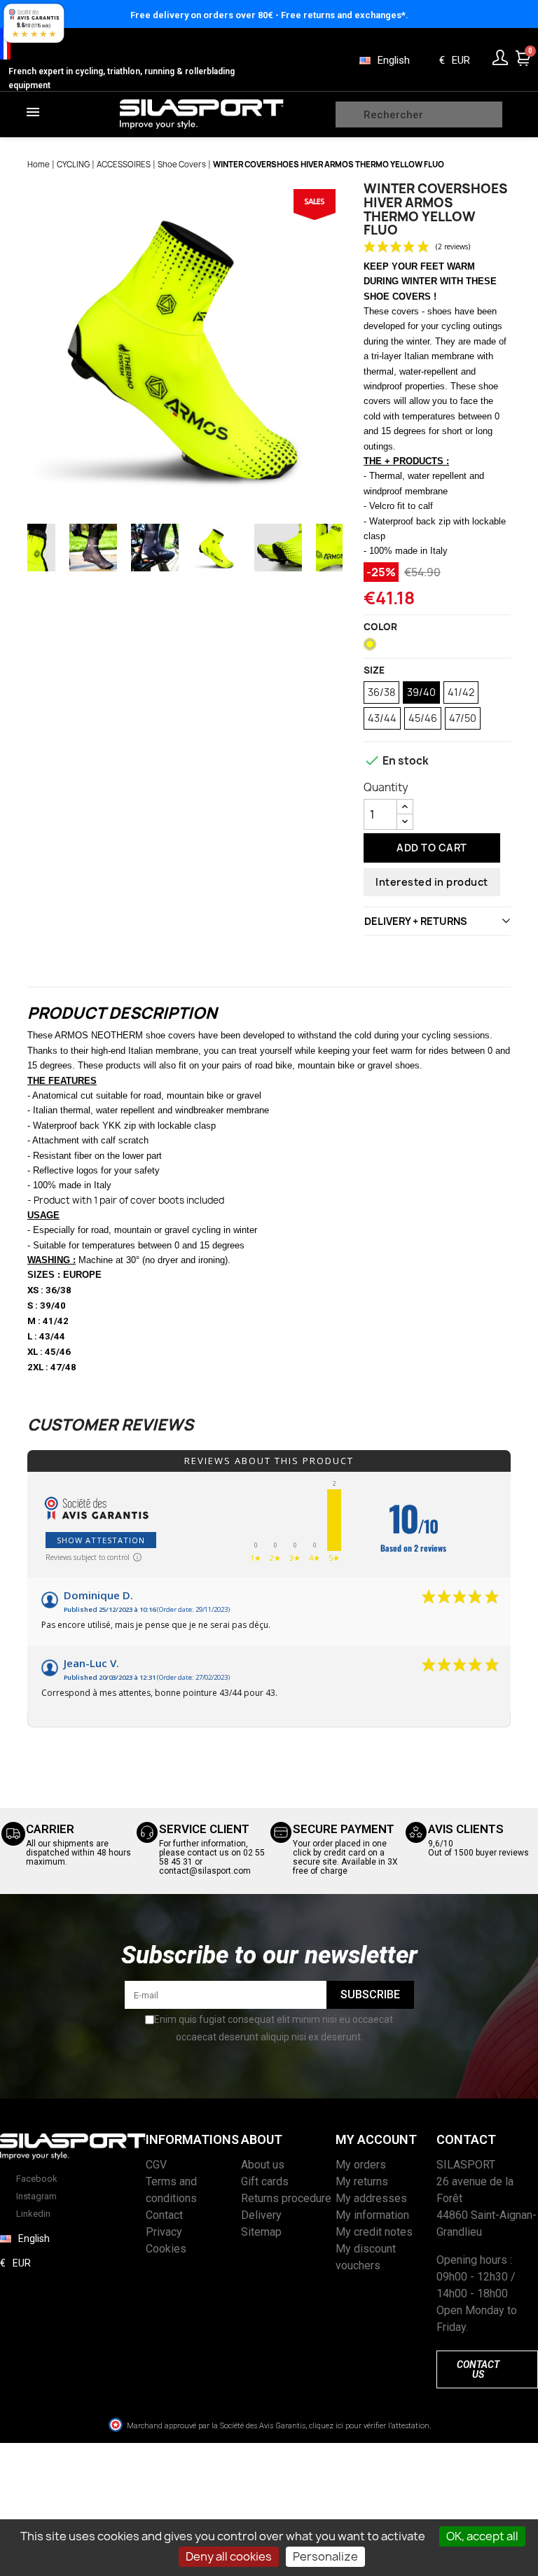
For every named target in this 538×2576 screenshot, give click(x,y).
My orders (361, 2165)
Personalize (325, 2556)
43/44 (382, 718)
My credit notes (374, 2232)
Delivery (261, 2215)
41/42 (461, 692)
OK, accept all (482, 2536)
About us (263, 2165)
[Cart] (523, 58)
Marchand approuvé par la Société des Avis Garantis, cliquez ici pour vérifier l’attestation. (279, 2426)
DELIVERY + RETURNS (416, 921)
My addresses (371, 2198)
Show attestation (101, 1540)
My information (372, 2215)
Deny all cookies (229, 2556)
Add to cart (432, 848)
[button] (487, 2369)
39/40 (421, 692)
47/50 (463, 718)
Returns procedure (286, 2198)
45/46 (423, 718)
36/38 (381, 692)
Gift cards (265, 2181)
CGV (156, 2165)
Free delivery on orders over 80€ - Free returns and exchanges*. (269, 15)
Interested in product (432, 882)
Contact (164, 2215)
